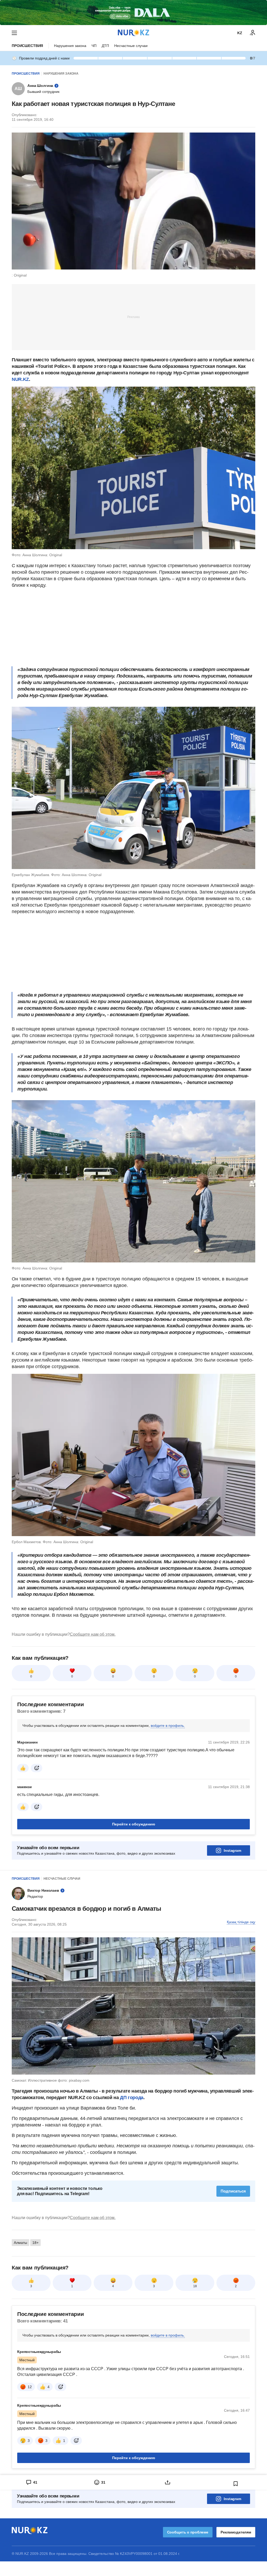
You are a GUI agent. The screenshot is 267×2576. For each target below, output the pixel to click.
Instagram (232, 1850)
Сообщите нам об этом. (93, 1634)
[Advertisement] (133, 317)
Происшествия (27, 46)
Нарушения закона (70, 46)
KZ (240, 33)
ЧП (94, 46)
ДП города (132, 2098)
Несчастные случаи (131, 46)
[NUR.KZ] (133, 33)
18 (195, 2286)
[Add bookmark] (236, 2484)
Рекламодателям (236, 2532)
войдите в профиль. (168, 1726)
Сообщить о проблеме (188, 2532)
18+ (35, 2243)
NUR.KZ (20, 379)
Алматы (20, 2243)
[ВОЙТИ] (253, 33)
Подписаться (233, 2191)
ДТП (105, 46)
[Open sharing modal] (168, 2482)
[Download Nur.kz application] (133, 13)
